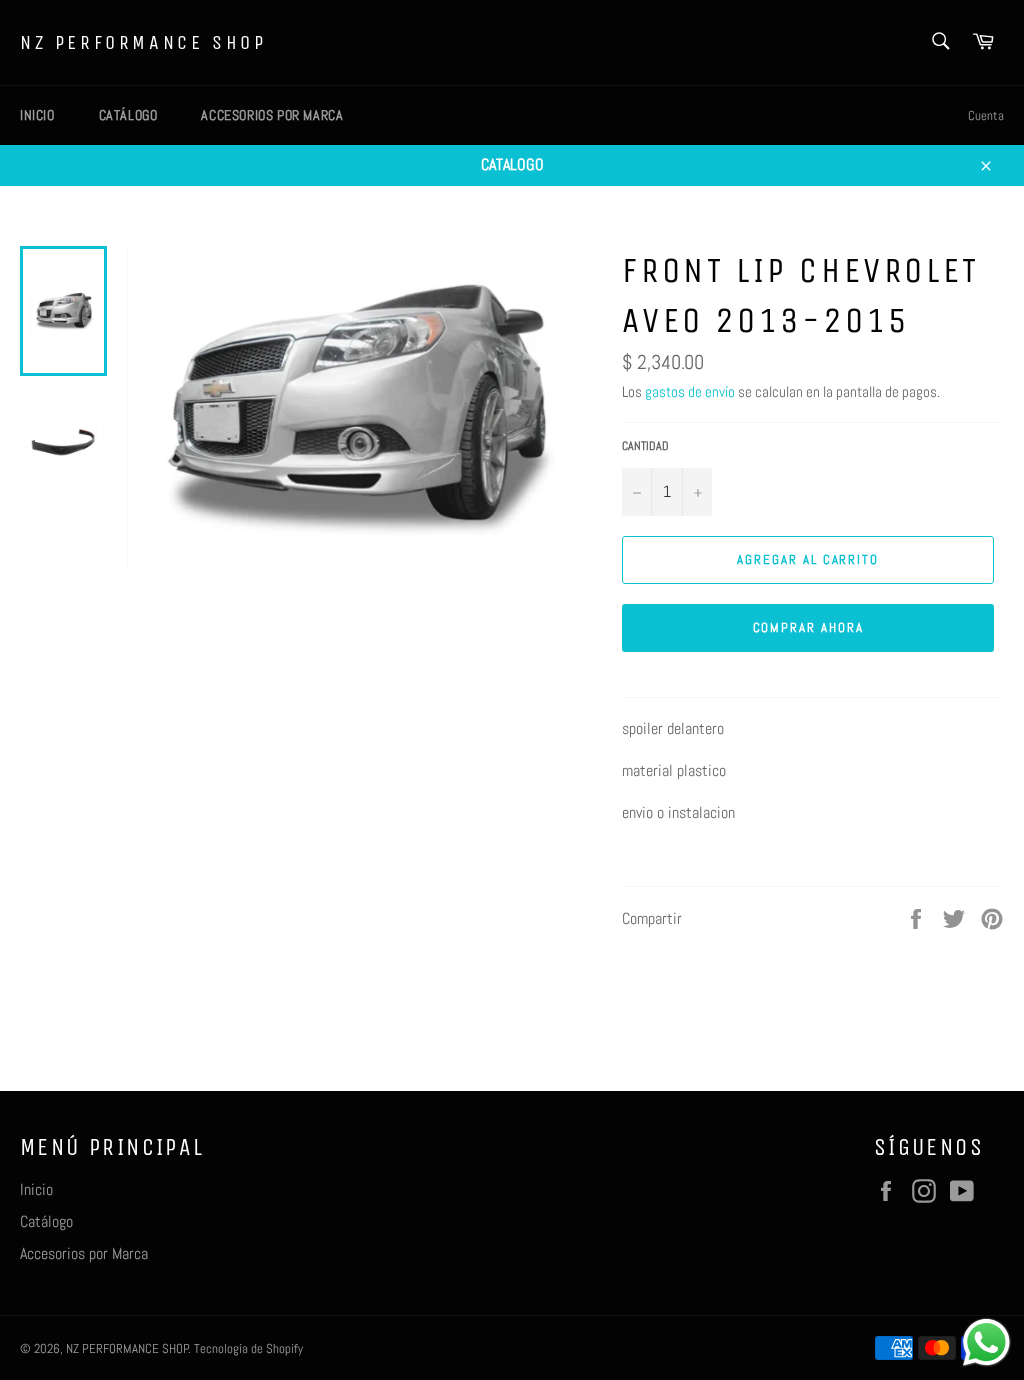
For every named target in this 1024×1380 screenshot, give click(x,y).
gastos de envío (690, 391)
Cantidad (645, 446)
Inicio (37, 115)
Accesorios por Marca (272, 115)
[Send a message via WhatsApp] (986, 1342)
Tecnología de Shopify (248, 1348)
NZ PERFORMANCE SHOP (143, 42)
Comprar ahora (808, 627)
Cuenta (986, 115)
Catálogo (128, 115)
